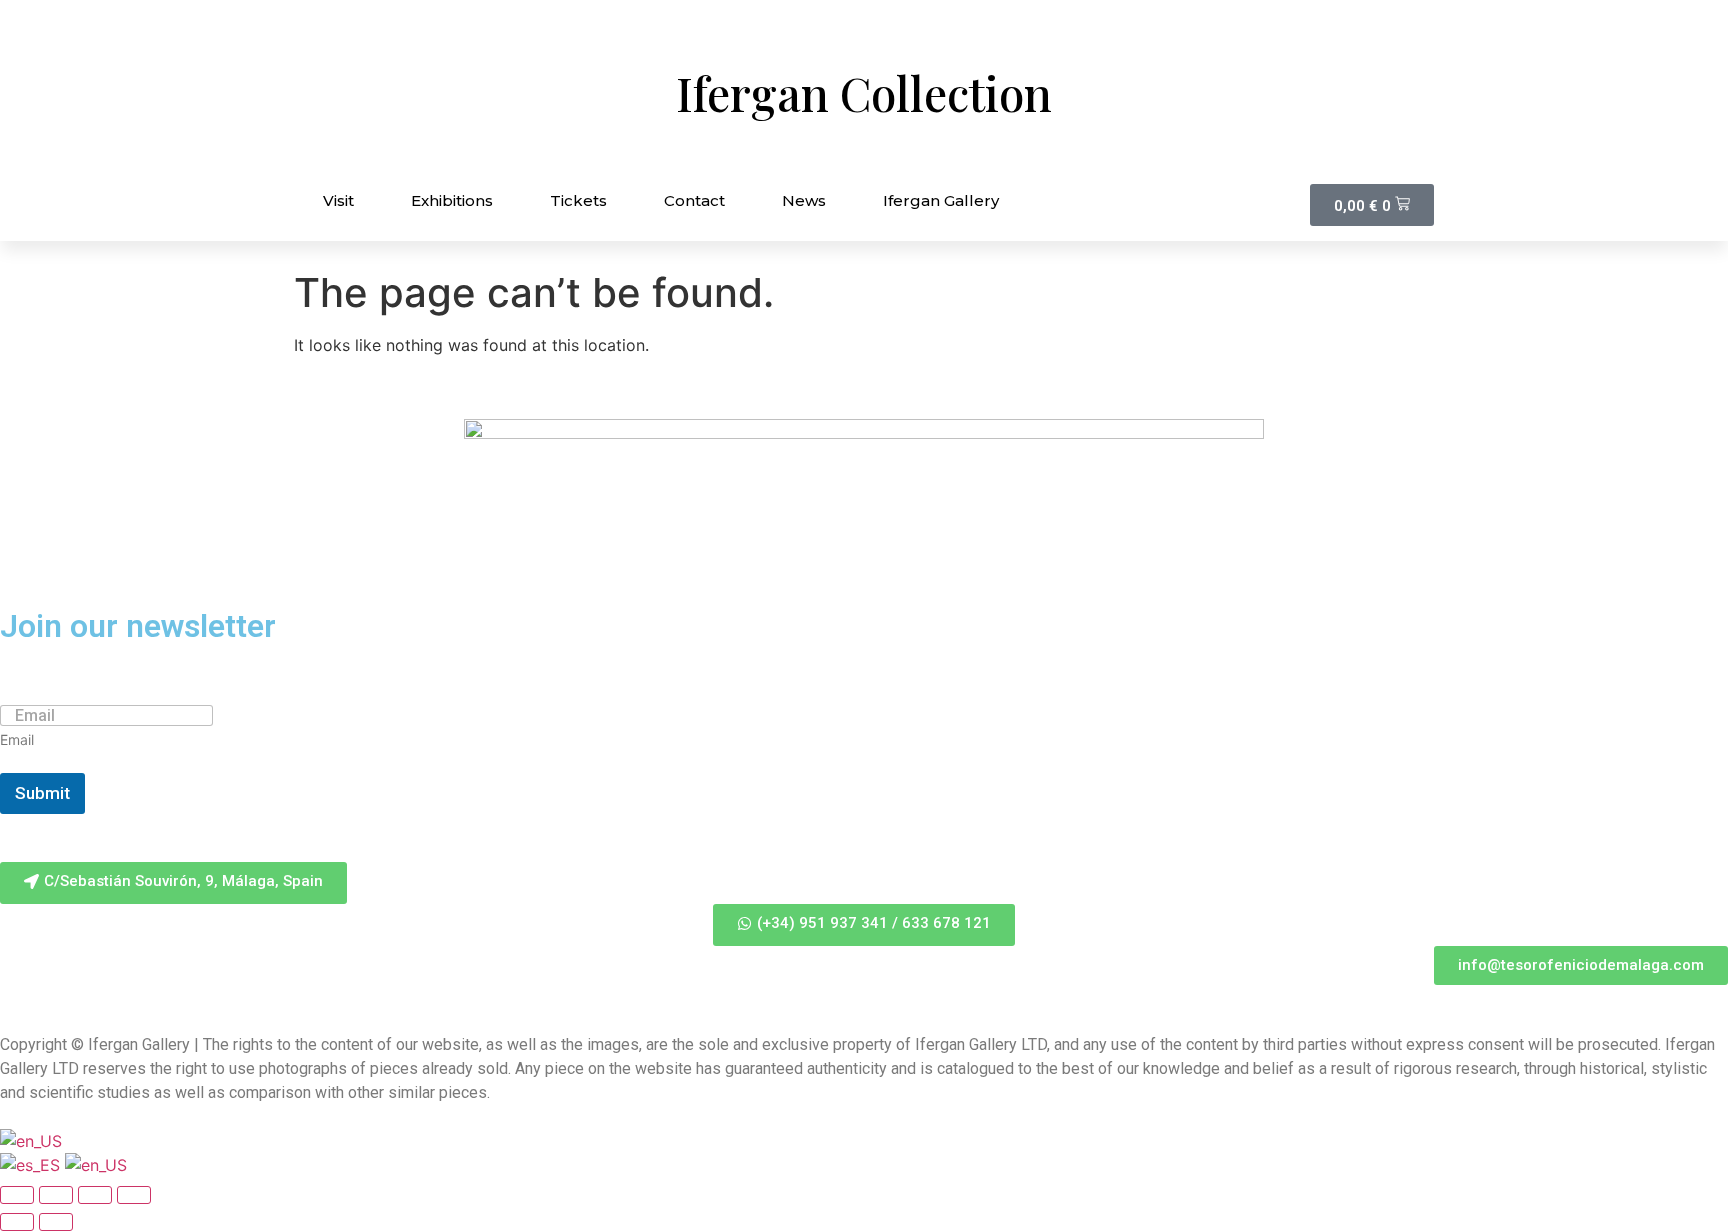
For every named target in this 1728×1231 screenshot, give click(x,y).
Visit (338, 200)
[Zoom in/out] (134, 1195)
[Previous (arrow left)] (17, 1222)
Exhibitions (452, 200)
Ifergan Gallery (941, 200)
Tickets (578, 200)
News (804, 200)
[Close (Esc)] (17, 1195)
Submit (42, 793)
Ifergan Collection (864, 93)
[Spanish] (32, 1165)
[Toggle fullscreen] (95, 1195)
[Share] (56, 1195)
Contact (694, 200)
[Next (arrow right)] (56, 1222)
